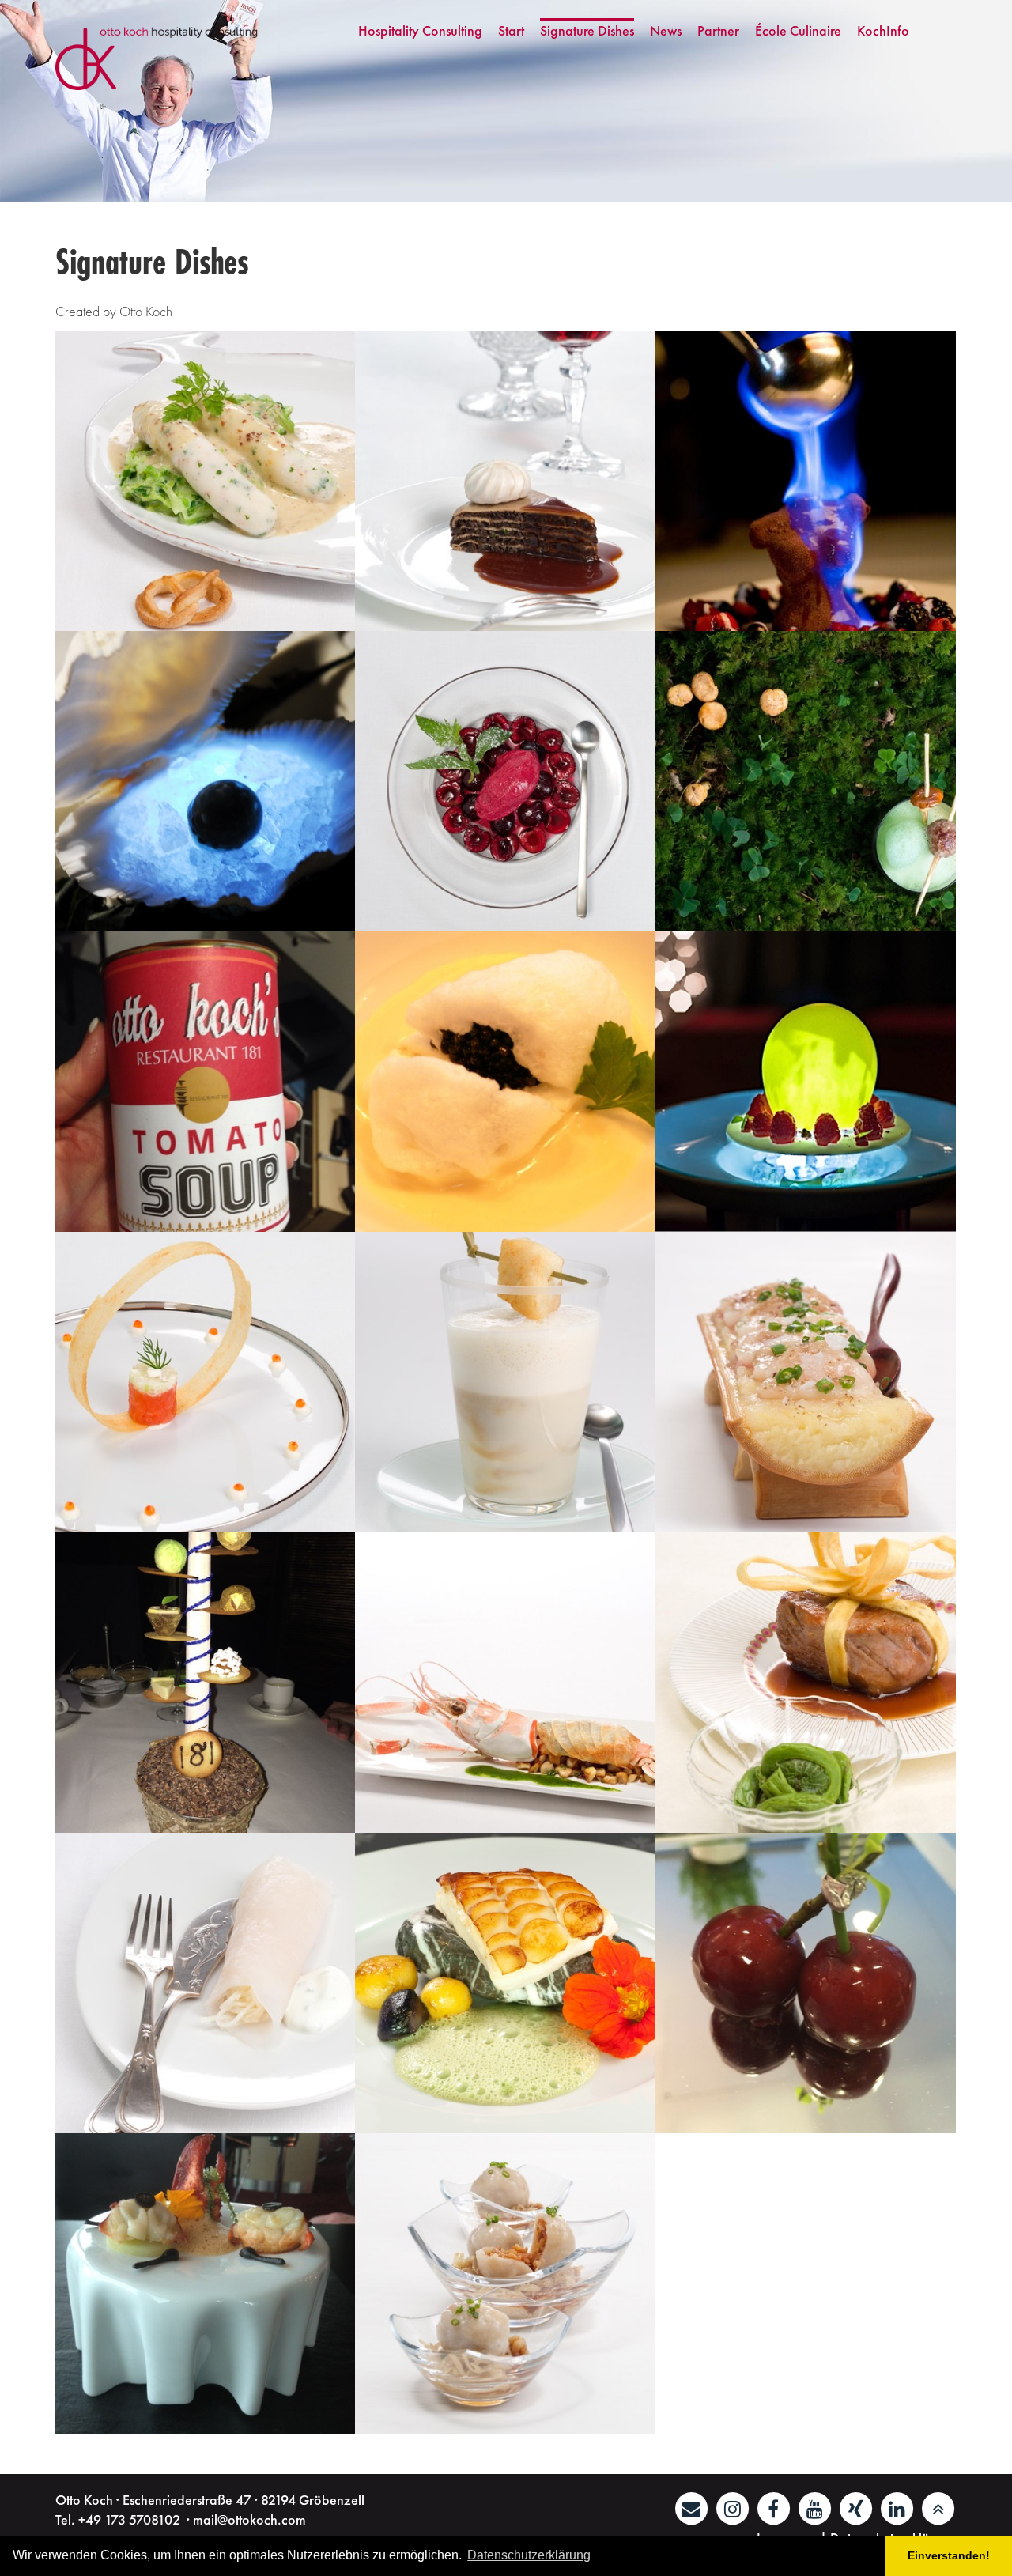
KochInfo (883, 30)
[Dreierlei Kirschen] (505, 781)
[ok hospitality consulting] (159, 57)
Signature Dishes (587, 30)
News (666, 30)
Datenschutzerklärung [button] (529, 2555)
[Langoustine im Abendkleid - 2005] (505, 1683)
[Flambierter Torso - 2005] (806, 482)
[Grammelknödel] (505, 2283)
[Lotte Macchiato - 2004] (505, 1382)
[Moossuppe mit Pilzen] (806, 781)
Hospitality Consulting (420, 30)
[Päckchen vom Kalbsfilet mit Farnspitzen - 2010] (806, 1683)
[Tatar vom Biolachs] (206, 1382)
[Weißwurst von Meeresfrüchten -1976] (206, 482)
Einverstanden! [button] (949, 2555)
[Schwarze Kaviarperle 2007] (206, 781)
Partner (718, 30)
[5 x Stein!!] (505, 1983)
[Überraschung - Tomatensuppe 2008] (206, 1082)
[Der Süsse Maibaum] (206, 1683)
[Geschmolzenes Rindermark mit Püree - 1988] (806, 1382)
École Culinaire (798, 30)
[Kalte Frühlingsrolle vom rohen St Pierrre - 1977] (206, 1983)
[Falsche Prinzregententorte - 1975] (505, 482)
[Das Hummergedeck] (206, 2283)
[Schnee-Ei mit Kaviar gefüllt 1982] (505, 1082)
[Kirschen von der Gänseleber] (806, 1983)
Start (511, 30)
